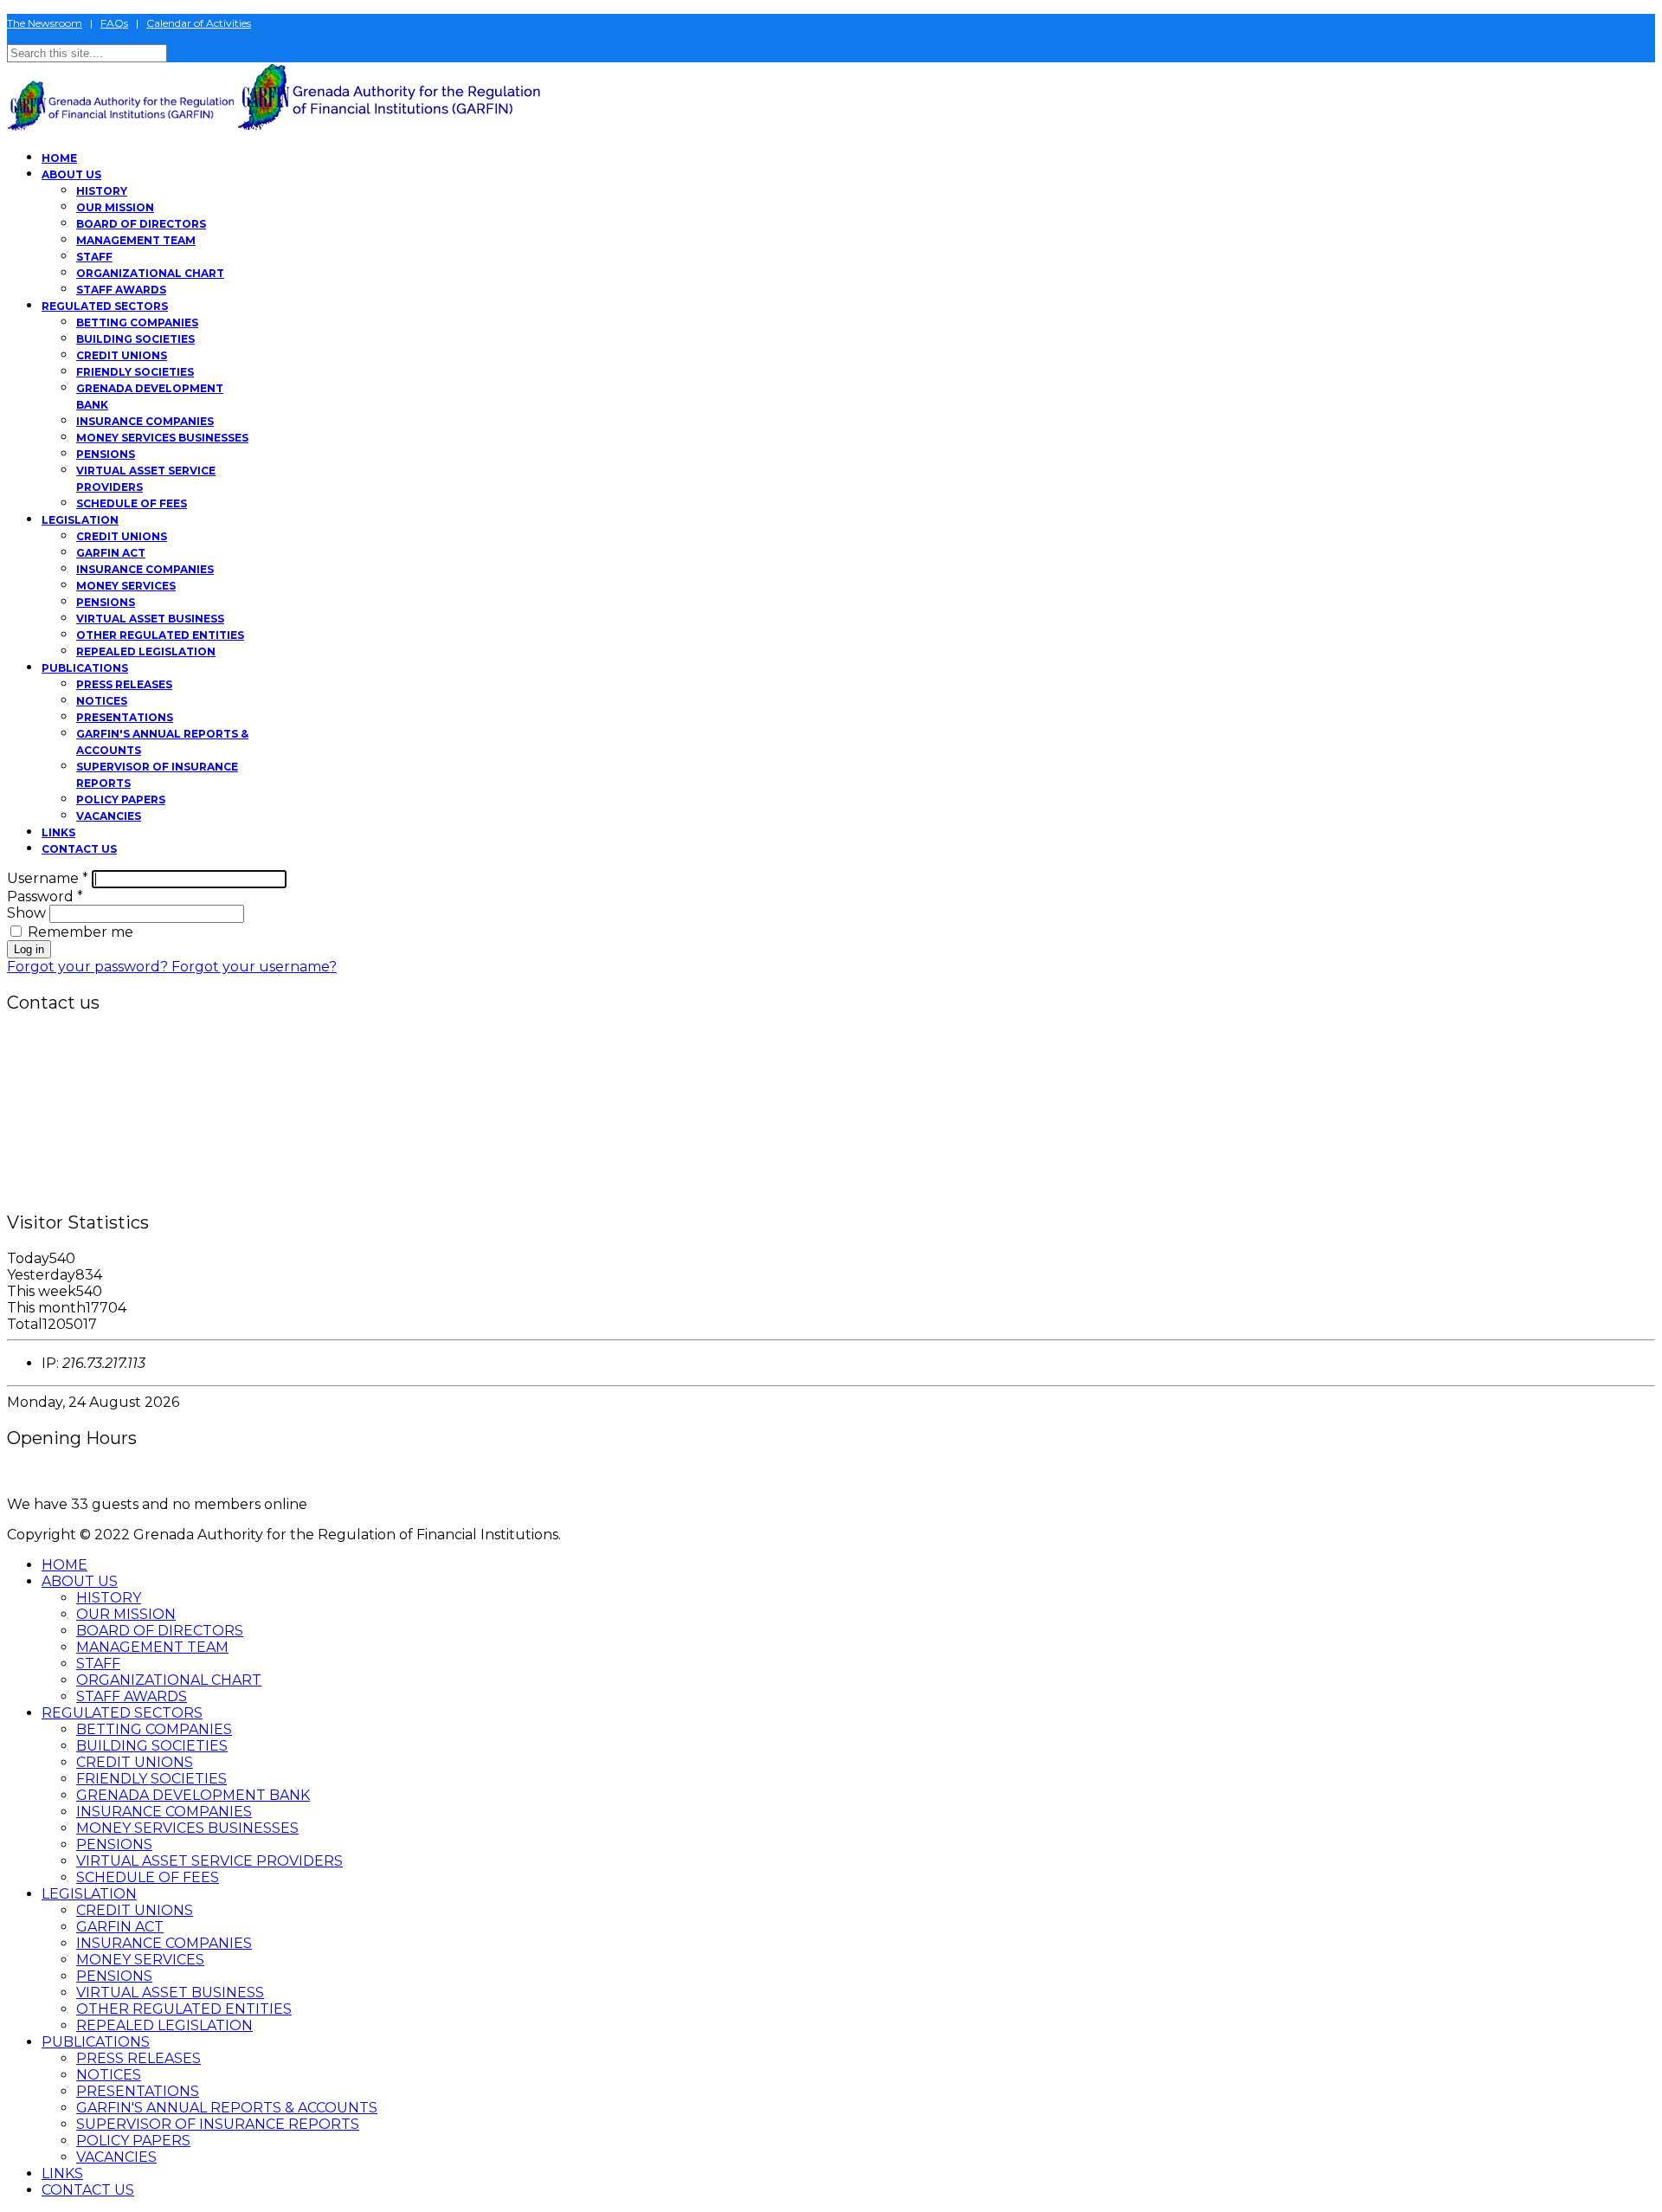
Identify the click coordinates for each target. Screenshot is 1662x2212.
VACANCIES (109, 816)
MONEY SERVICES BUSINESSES (162, 438)
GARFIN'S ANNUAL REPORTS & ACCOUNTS (227, 2108)
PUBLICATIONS (85, 668)
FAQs (114, 23)
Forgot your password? (89, 967)
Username (48, 878)
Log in (29, 949)
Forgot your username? (254, 967)
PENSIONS (106, 454)
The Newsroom (45, 23)
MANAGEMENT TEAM (136, 240)
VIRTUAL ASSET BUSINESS (150, 619)
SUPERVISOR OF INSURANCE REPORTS (218, 2124)
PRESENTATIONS (125, 717)
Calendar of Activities (199, 23)
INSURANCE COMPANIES (145, 421)
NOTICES (102, 701)
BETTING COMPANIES (137, 322)
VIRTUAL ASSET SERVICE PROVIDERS (209, 1861)
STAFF (94, 257)
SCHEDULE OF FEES (132, 503)
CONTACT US (79, 849)
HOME (59, 158)
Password (45, 896)
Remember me (79, 932)
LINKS (58, 832)
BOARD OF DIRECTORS (141, 224)
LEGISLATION (80, 520)
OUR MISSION (115, 207)
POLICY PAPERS (121, 800)
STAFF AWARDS (121, 290)
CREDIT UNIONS (122, 355)
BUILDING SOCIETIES (135, 339)
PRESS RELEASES (124, 684)
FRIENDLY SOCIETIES (135, 372)
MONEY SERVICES (126, 586)
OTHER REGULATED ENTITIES (160, 635)
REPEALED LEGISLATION (146, 651)
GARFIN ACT (111, 553)
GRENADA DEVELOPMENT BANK (193, 1795)
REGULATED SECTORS (105, 306)
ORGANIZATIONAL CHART (150, 273)
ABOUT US (71, 174)
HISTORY (102, 191)
